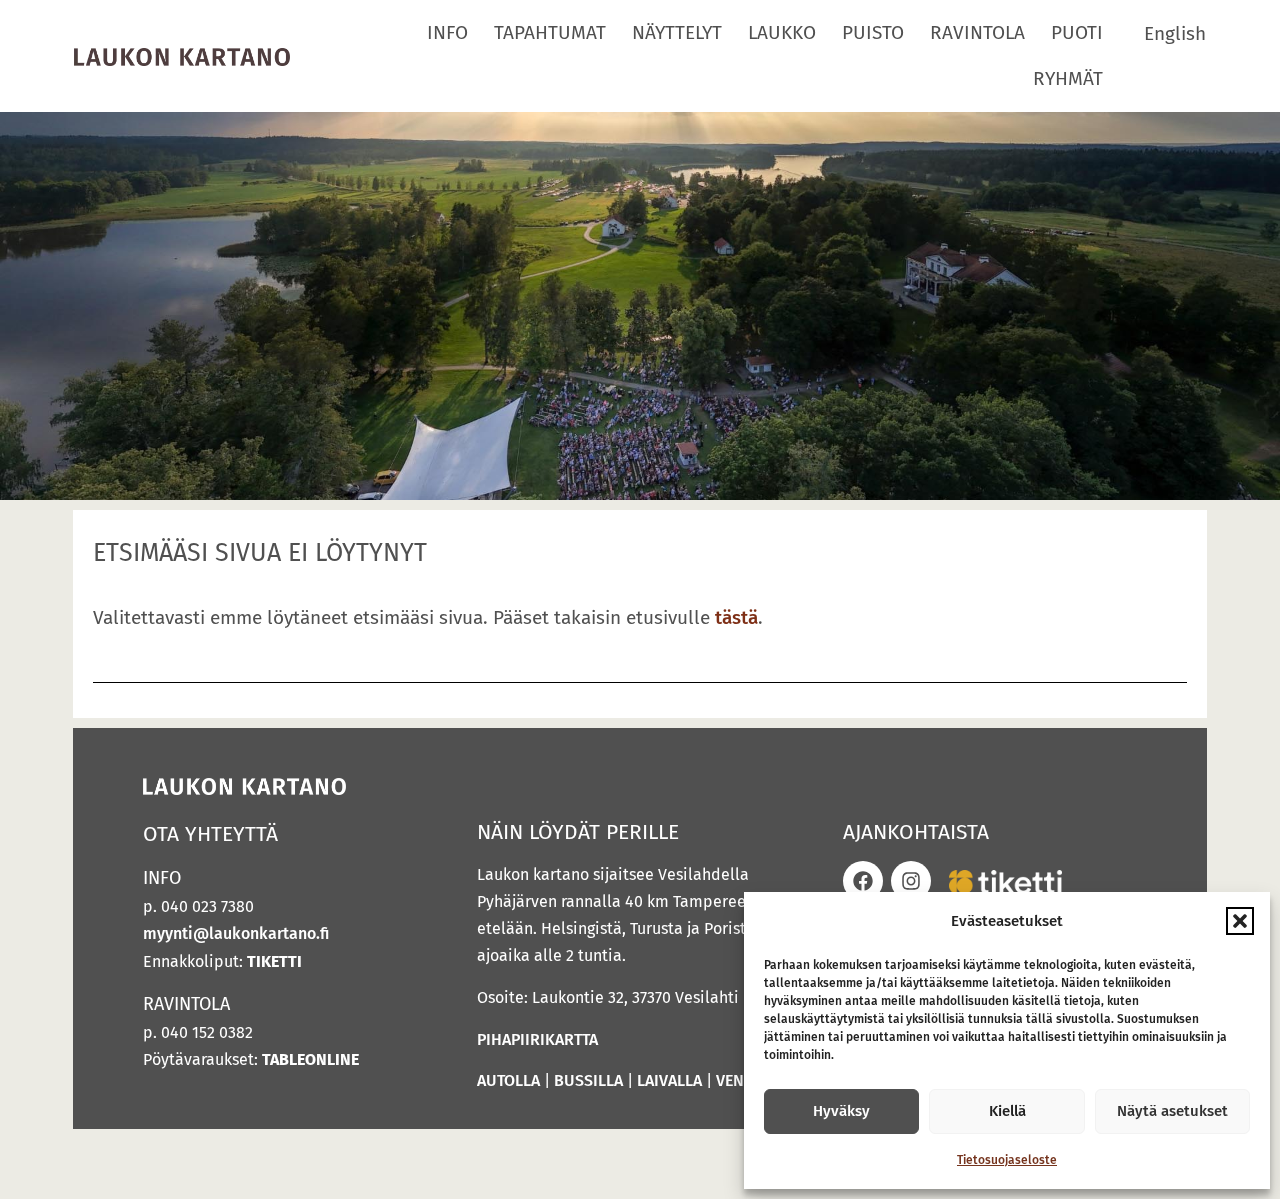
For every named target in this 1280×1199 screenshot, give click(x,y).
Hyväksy (841, 1111)
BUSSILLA (588, 1080)
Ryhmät (1068, 78)
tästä (736, 617)
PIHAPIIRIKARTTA (537, 1039)
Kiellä (1007, 1111)
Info (447, 32)
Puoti (1077, 32)
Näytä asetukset (1172, 1111)
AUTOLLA (508, 1080)
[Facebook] (863, 881)
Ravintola (977, 32)
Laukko (782, 32)
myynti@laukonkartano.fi (236, 933)
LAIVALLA (669, 1080)
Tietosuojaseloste (1007, 1160)
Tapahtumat (550, 32)
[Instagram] (911, 881)
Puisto (873, 32)
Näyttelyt (677, 32)
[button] (1240, 921)
